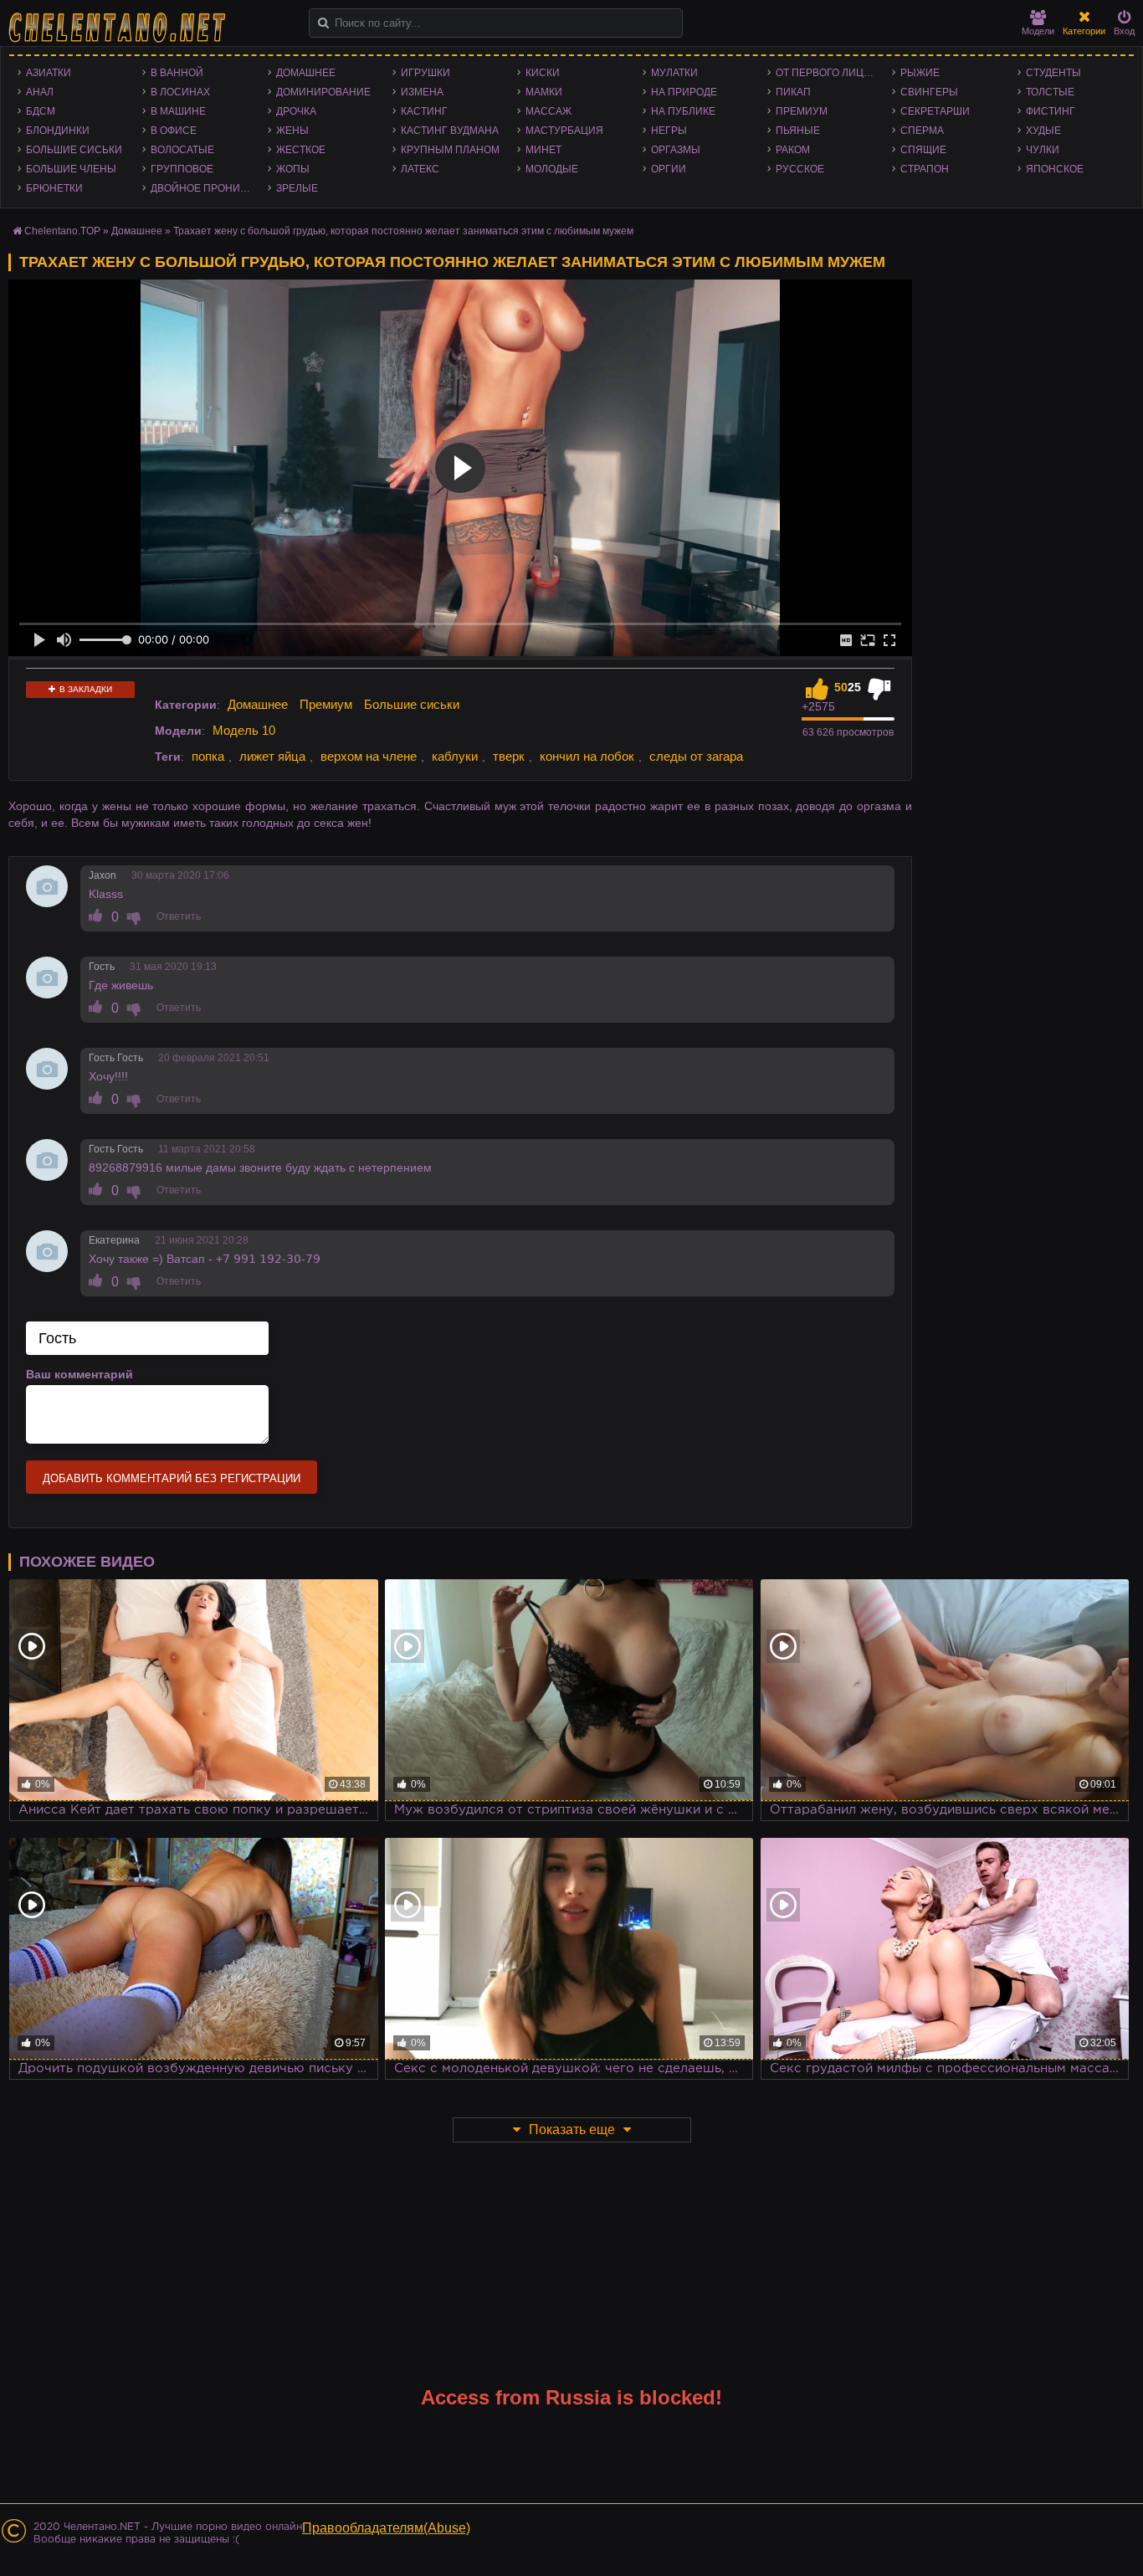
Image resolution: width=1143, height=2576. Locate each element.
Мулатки (674, 73)
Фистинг (1051, 111)
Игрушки (425, 73)
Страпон (925, 169)
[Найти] (323, 23)
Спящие (923, 150)
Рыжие (920, 73)
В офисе (174, 131)
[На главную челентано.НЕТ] (117, 28)
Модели (1038, 31)
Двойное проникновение (205, 188)
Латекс (420, 169)
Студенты (1053, 73)
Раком (793, 150)
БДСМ (41, 111)
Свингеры (929, 92)
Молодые (552, 169)
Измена (422, 92)
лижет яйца (272, 756)
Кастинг (424, 111)
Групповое (182, 169)
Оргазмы (676, 150)
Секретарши (935, 111)
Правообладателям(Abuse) (386, 2528)
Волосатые (182, 150)
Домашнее (306, 73)
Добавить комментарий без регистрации (172, 1478)
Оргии (669, 169)
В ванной (177, 73)
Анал (40, 92)
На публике (683, 111)
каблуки (455, 756)
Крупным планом (450, 150)
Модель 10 (244, 730)
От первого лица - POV (830, 73)
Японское (1055, 169)
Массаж (548, 111)
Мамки (544, 92)
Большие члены (71, 169)
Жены (292, 131)
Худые (1043, 131)
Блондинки (58, 131)
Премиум (802, 111)
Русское (800, 169)
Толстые (1050, 92)
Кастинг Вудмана (450, 131)
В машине (178, 111)
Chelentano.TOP (62, 231)
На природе (684, 92)
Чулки (1043, 150)
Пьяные (798, 131)
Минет (543, 150)
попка (208, 756)
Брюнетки (54, 188)
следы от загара (696, 756)
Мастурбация (564, 131)
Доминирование (323, 92)
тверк (509, 756)
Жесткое (301, 150)
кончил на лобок (587, 756)
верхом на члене (369, 756)
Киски (543, 73)
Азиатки (49, 73)
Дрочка (296, 111)
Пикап (793, 92)
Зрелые (297, 188)
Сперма (922, 131)
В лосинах (180, 92)
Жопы (293, 169)
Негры (669, 131)
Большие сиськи (74, 150)
